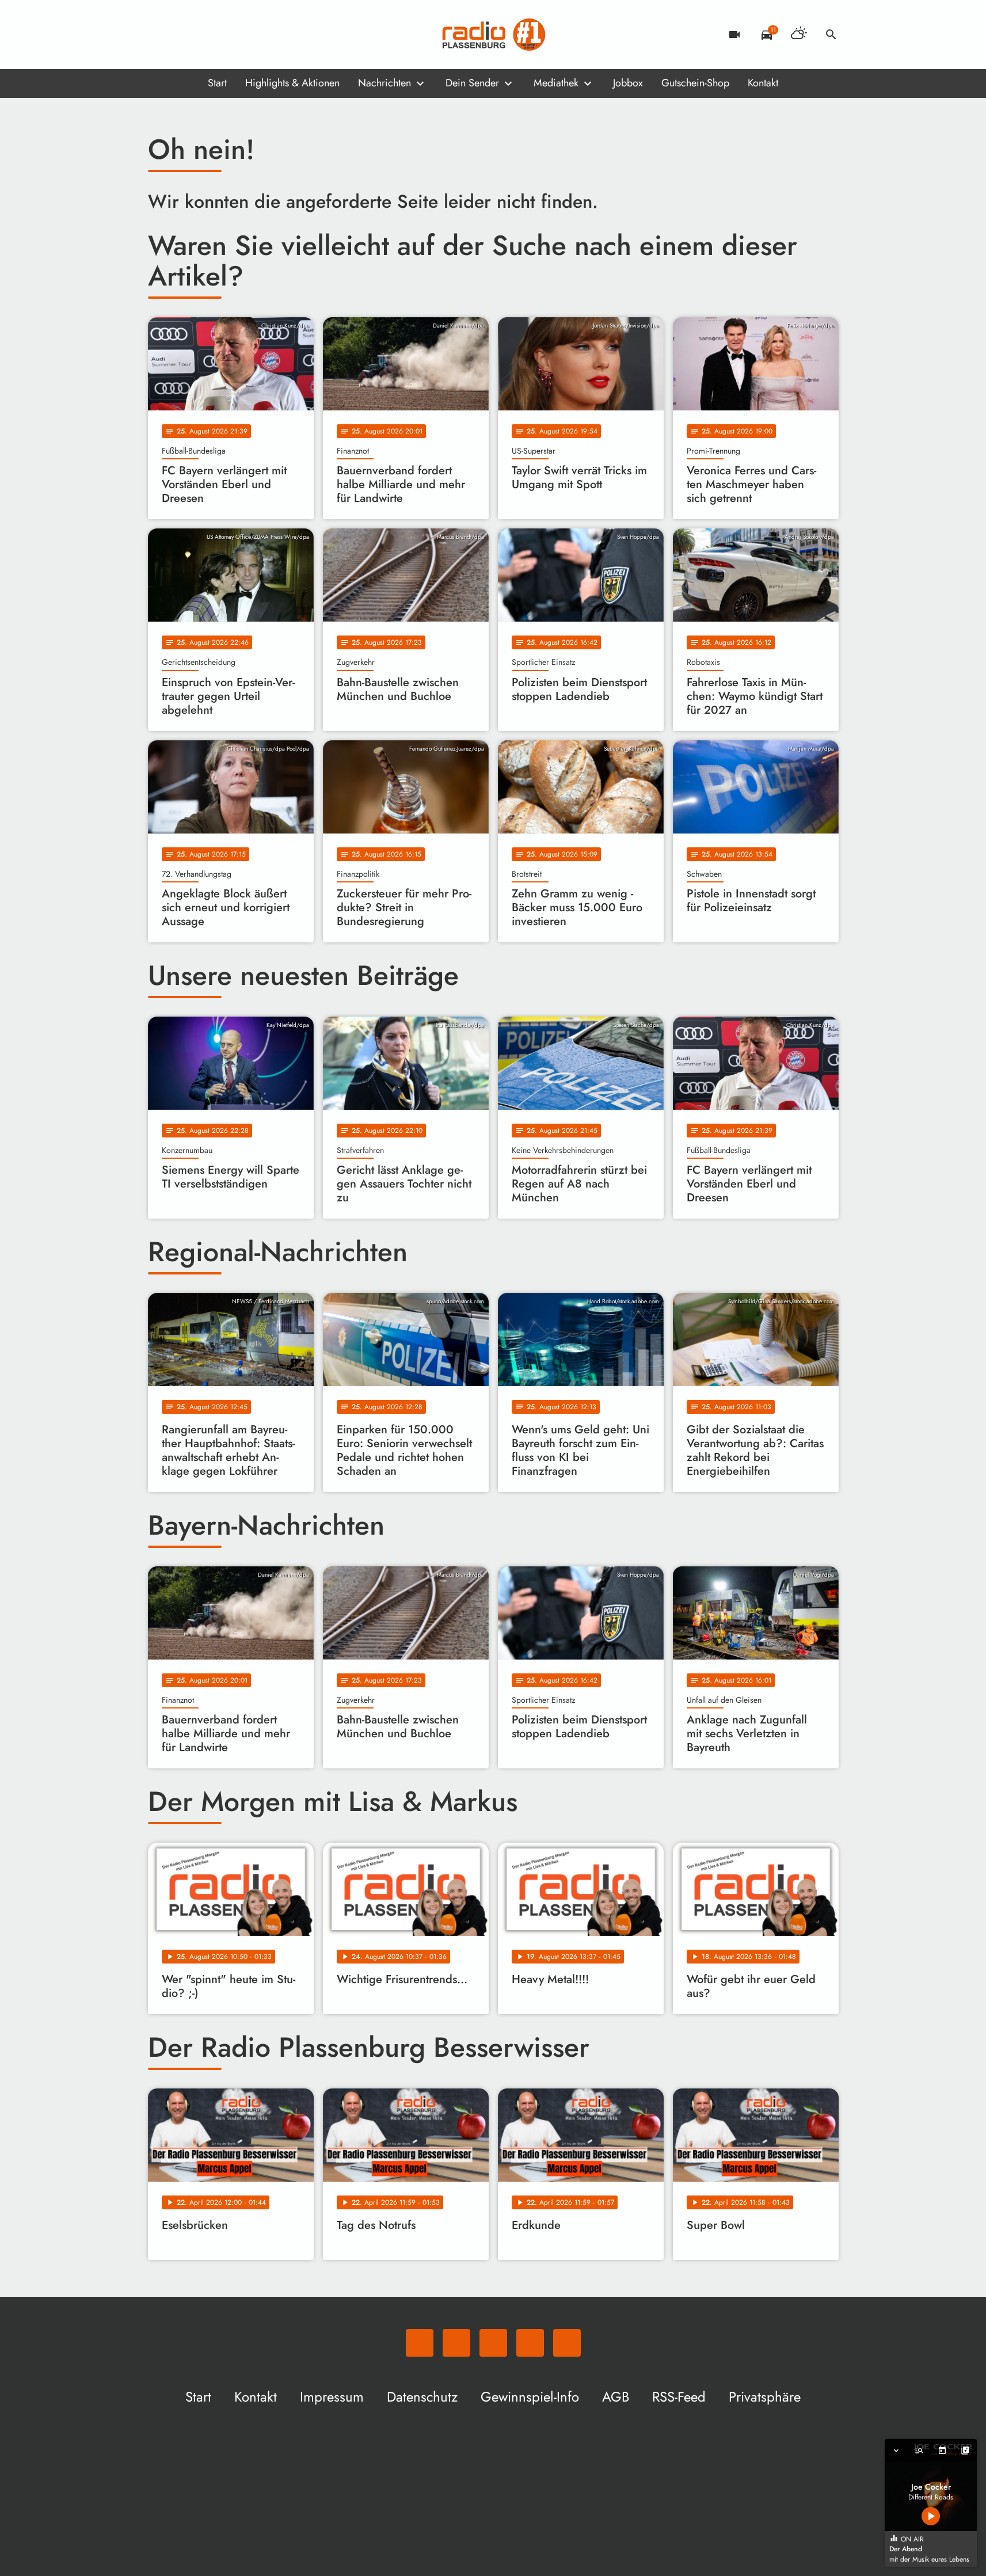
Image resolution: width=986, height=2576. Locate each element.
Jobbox (628, 83)
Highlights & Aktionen (292, 83)
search (831, 35)
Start (217, 83)
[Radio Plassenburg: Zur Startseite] (493, 35)
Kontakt (763, 83)
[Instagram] (205, 35)
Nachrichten (384, 83)
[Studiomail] (229, 35)
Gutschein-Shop (695, 83)
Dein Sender (472, 83)
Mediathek (556, 83)
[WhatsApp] (159, 35)
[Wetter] (799, 35)
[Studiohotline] (252, 35)
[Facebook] (182, 35)
